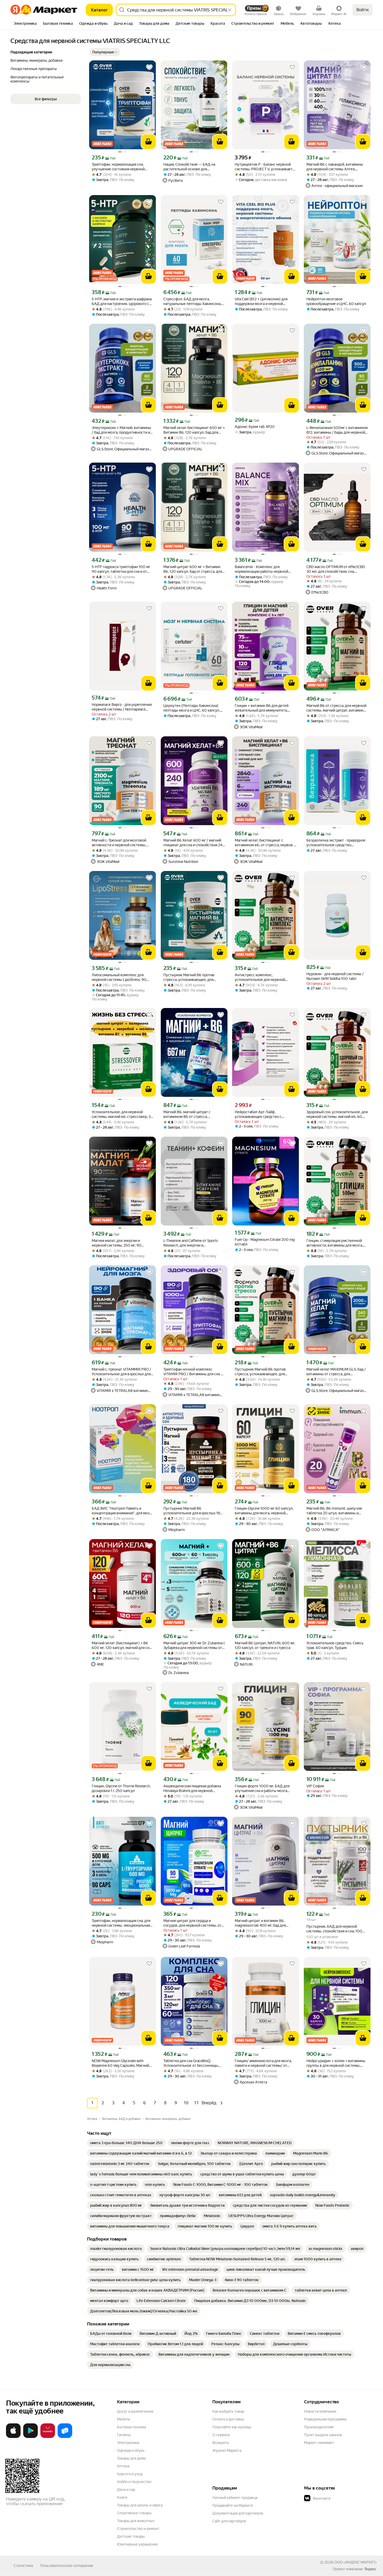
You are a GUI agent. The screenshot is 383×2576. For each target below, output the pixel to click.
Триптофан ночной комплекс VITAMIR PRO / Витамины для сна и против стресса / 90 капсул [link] (193, 1372)
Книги (122, 2497)
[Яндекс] (370, 2569)
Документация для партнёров (238, 2513)
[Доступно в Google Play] (30, 2437)
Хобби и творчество (134, 2482)
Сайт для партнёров (229, 2521)
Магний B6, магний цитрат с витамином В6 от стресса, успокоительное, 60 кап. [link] (187, 1114)
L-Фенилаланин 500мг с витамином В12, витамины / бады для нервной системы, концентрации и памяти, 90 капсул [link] (337, 430)
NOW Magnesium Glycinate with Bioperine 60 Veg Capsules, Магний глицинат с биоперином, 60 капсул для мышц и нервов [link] (121, 2063)
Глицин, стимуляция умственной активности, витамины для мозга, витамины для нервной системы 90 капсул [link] (337, 1243)
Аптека (123, 2466)
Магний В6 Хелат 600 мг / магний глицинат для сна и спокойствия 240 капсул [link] (194, 843)
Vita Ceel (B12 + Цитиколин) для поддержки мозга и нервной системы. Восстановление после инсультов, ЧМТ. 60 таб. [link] (263, 301)
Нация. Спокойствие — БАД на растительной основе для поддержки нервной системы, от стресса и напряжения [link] (191, 167)
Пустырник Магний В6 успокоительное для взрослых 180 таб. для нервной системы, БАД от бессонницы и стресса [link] (193, 1511)
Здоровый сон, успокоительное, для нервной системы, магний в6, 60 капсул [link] (337, 1114)
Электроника (128, 2443)
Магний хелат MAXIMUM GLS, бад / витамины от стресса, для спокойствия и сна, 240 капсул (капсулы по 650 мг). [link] (336, 1372)
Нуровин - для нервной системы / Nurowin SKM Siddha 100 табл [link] (335, 976)
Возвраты (221, 2443)
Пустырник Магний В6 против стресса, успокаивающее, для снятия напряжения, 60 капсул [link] (189, 977)
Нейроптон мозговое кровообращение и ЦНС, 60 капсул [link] (336, 301)
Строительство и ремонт (138, 2529)
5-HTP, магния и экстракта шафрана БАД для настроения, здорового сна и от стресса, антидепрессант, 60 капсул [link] (122, 301)
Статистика (23, 2566)
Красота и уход (130, 2474)
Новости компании (320, 2411)
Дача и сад (126, 2490)
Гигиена (124, 2435)
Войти (363, 10)
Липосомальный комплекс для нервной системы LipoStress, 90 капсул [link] (119, 977)
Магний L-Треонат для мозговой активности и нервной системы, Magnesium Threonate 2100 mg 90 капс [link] (120, 843)
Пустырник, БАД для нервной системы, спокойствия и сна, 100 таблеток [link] (334, 1929)
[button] (105, 52)
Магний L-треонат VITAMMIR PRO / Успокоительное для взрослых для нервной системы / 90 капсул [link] (121, 1372)
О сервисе (221, 2435)
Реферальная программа (325, 2419)
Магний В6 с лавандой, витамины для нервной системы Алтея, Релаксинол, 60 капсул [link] (335, 167)
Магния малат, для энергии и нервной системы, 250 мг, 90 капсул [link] (117, 1243)
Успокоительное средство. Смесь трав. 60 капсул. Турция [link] (335, 1645)
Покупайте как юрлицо (232, 2427)
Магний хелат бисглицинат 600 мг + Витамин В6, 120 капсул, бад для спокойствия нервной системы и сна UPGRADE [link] (194, 430)
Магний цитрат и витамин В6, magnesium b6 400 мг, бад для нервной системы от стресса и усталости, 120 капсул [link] (261, 1923)
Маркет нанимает (319, 2443)
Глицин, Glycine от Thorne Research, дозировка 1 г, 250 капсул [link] (121, 1788)
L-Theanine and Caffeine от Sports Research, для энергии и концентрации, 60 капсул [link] (191, 1243)
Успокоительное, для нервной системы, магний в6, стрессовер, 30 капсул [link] (122, 1114)
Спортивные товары (134, 2513)
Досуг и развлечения (135, 2411)
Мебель (124, 2419)
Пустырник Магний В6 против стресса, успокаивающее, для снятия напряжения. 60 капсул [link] (261, 1372)
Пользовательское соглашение (67, 2566)
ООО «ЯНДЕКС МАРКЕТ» (356, 2562)
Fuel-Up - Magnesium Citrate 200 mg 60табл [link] (265, 1242)
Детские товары (131, 2536)
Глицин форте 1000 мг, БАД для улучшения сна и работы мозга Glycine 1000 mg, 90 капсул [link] (262, 1788)
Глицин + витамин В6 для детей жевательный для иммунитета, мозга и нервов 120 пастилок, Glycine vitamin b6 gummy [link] (262, 708)
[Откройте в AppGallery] (48, 2437)
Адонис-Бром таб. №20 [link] (255, 427)
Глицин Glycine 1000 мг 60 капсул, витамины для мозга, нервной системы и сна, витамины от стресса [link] (264, 1511)
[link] (126, 2143)
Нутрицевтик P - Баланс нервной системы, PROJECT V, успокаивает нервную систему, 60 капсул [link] (264, 167)
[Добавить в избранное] (149, 67)
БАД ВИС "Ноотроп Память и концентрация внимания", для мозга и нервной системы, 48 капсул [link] (122, 1511)
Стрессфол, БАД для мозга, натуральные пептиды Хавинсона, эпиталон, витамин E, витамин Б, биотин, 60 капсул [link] (192, 301)
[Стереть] (230, 10)
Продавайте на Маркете (233, 2505)
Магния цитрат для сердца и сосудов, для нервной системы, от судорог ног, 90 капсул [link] (192, 1923)
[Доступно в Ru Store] (65, 2437)
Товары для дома (131, 2458)
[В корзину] (149, 142)
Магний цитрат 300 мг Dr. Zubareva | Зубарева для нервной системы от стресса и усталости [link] (194, 1645)
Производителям (319, 2427)
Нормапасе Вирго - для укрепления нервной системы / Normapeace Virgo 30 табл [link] (122, 707)
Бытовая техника (131, 2427)
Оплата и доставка (228, 2419)
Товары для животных (136, 2521)
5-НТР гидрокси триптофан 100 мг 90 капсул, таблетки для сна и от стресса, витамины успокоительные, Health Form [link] (121, 569)
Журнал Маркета (227, 2450)
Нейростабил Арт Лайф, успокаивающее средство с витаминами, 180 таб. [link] (258, 1114)
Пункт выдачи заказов (323, 2435)
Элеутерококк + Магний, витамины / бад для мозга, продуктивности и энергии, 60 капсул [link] (121, 430)
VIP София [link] (315, 1786)
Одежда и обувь (131, 2450)
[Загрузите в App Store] (13, 2437)
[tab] (25, 24)
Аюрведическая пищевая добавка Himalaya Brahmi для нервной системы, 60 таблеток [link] (192, 1788)
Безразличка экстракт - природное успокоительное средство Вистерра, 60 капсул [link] (336, 843)
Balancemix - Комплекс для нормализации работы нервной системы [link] (261, 569)
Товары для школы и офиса (140, 2505)
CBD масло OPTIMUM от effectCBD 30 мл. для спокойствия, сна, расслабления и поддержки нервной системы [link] (336, 569)
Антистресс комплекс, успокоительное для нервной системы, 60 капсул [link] (260, 977)
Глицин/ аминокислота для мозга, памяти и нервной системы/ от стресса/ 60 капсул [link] (263, 2063)
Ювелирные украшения (137, 2544)
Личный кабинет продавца (235, 2498)
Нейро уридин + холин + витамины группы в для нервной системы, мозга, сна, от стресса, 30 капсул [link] (336, 2063)
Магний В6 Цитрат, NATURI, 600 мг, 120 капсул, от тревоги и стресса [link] (265, 1645)
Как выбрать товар (228, 2411)
